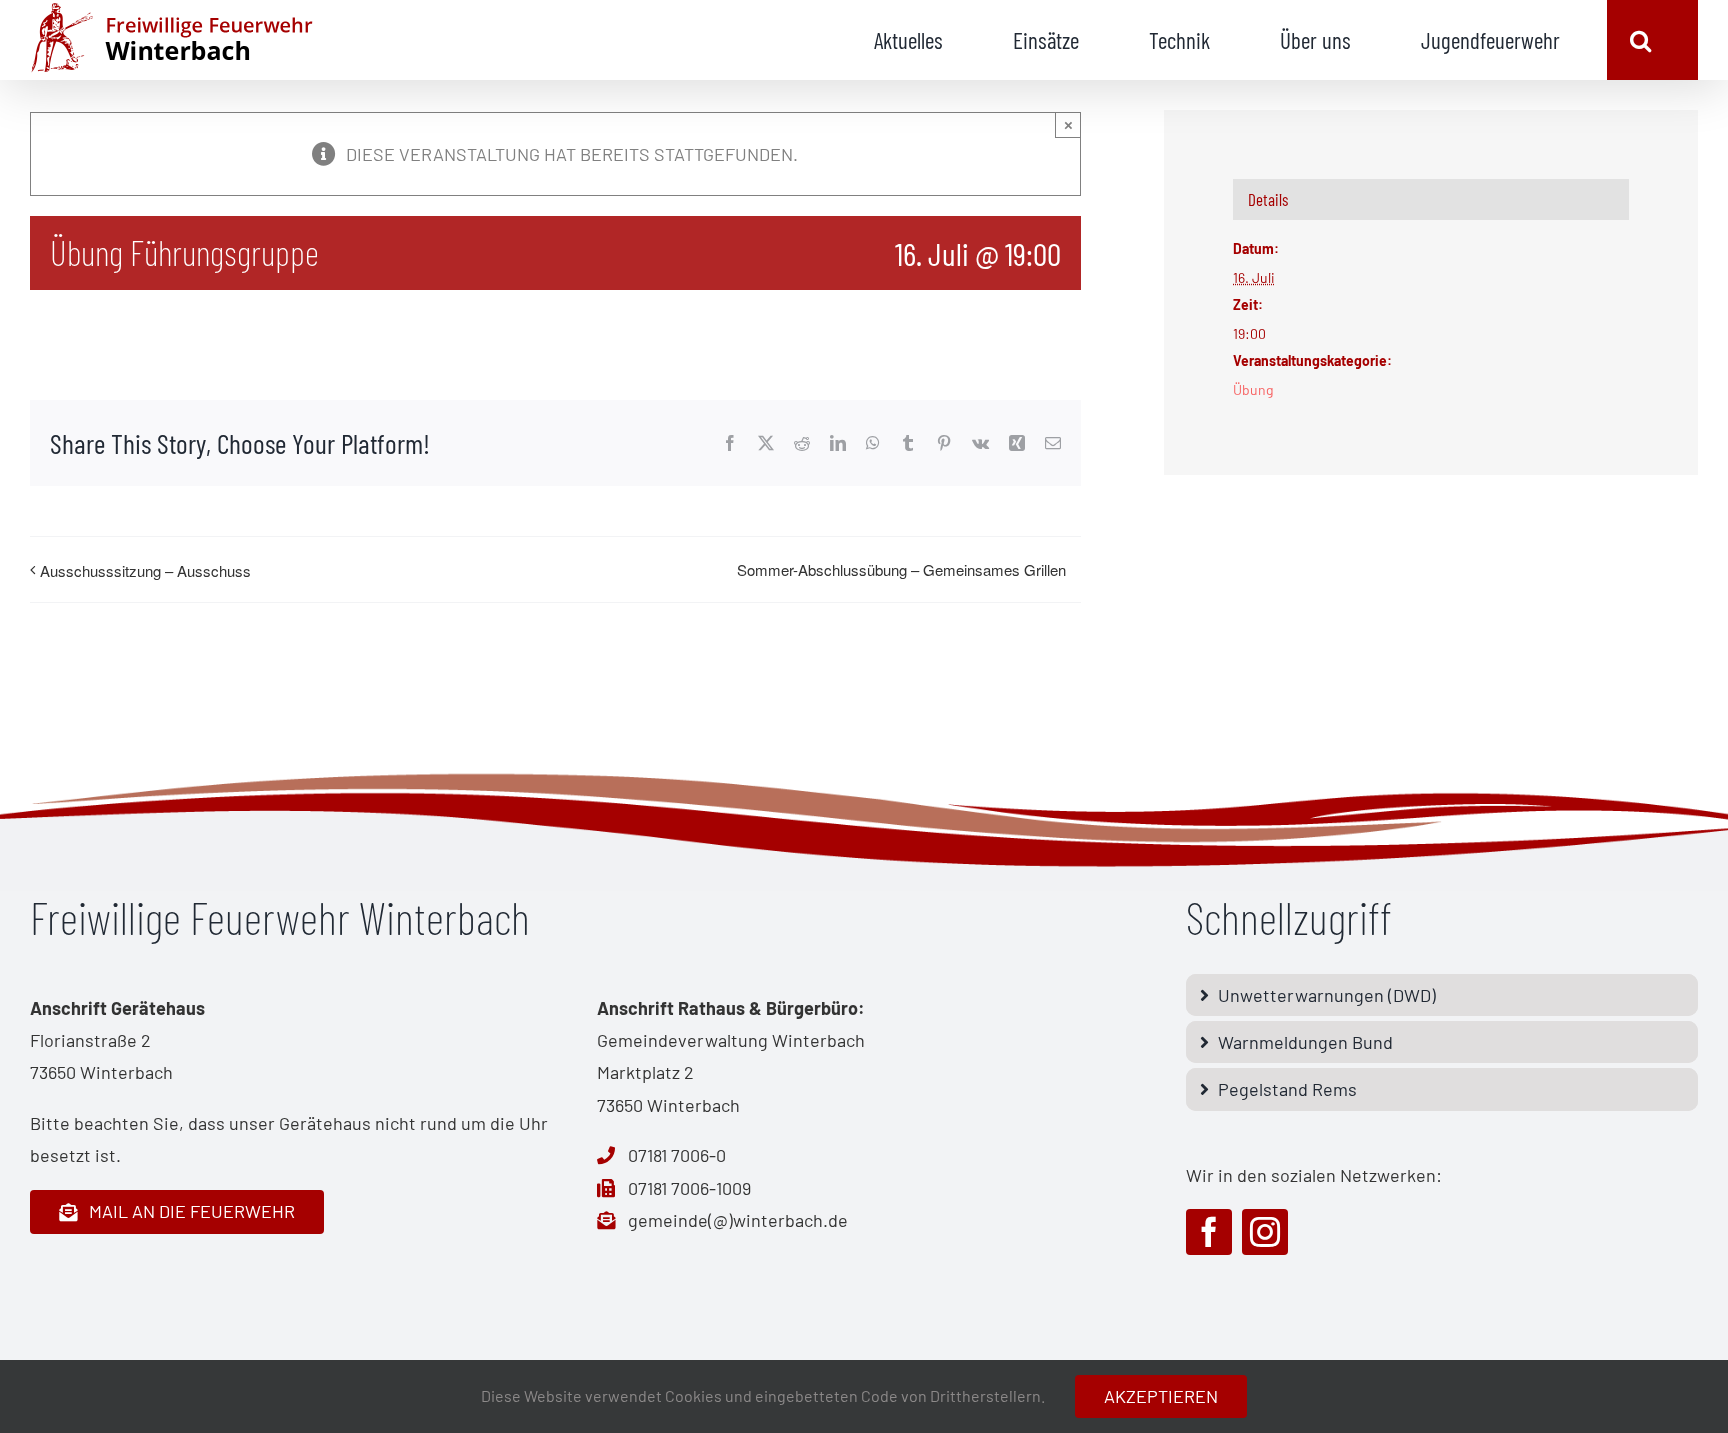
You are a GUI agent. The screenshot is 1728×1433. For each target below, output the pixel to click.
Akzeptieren (1161, 1396)
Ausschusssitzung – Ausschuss (145, 570)
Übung (1253, 389)
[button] (1640, 40)
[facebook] (1209, 1232)
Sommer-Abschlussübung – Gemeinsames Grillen (901, 569)
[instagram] (1265, 1232)
